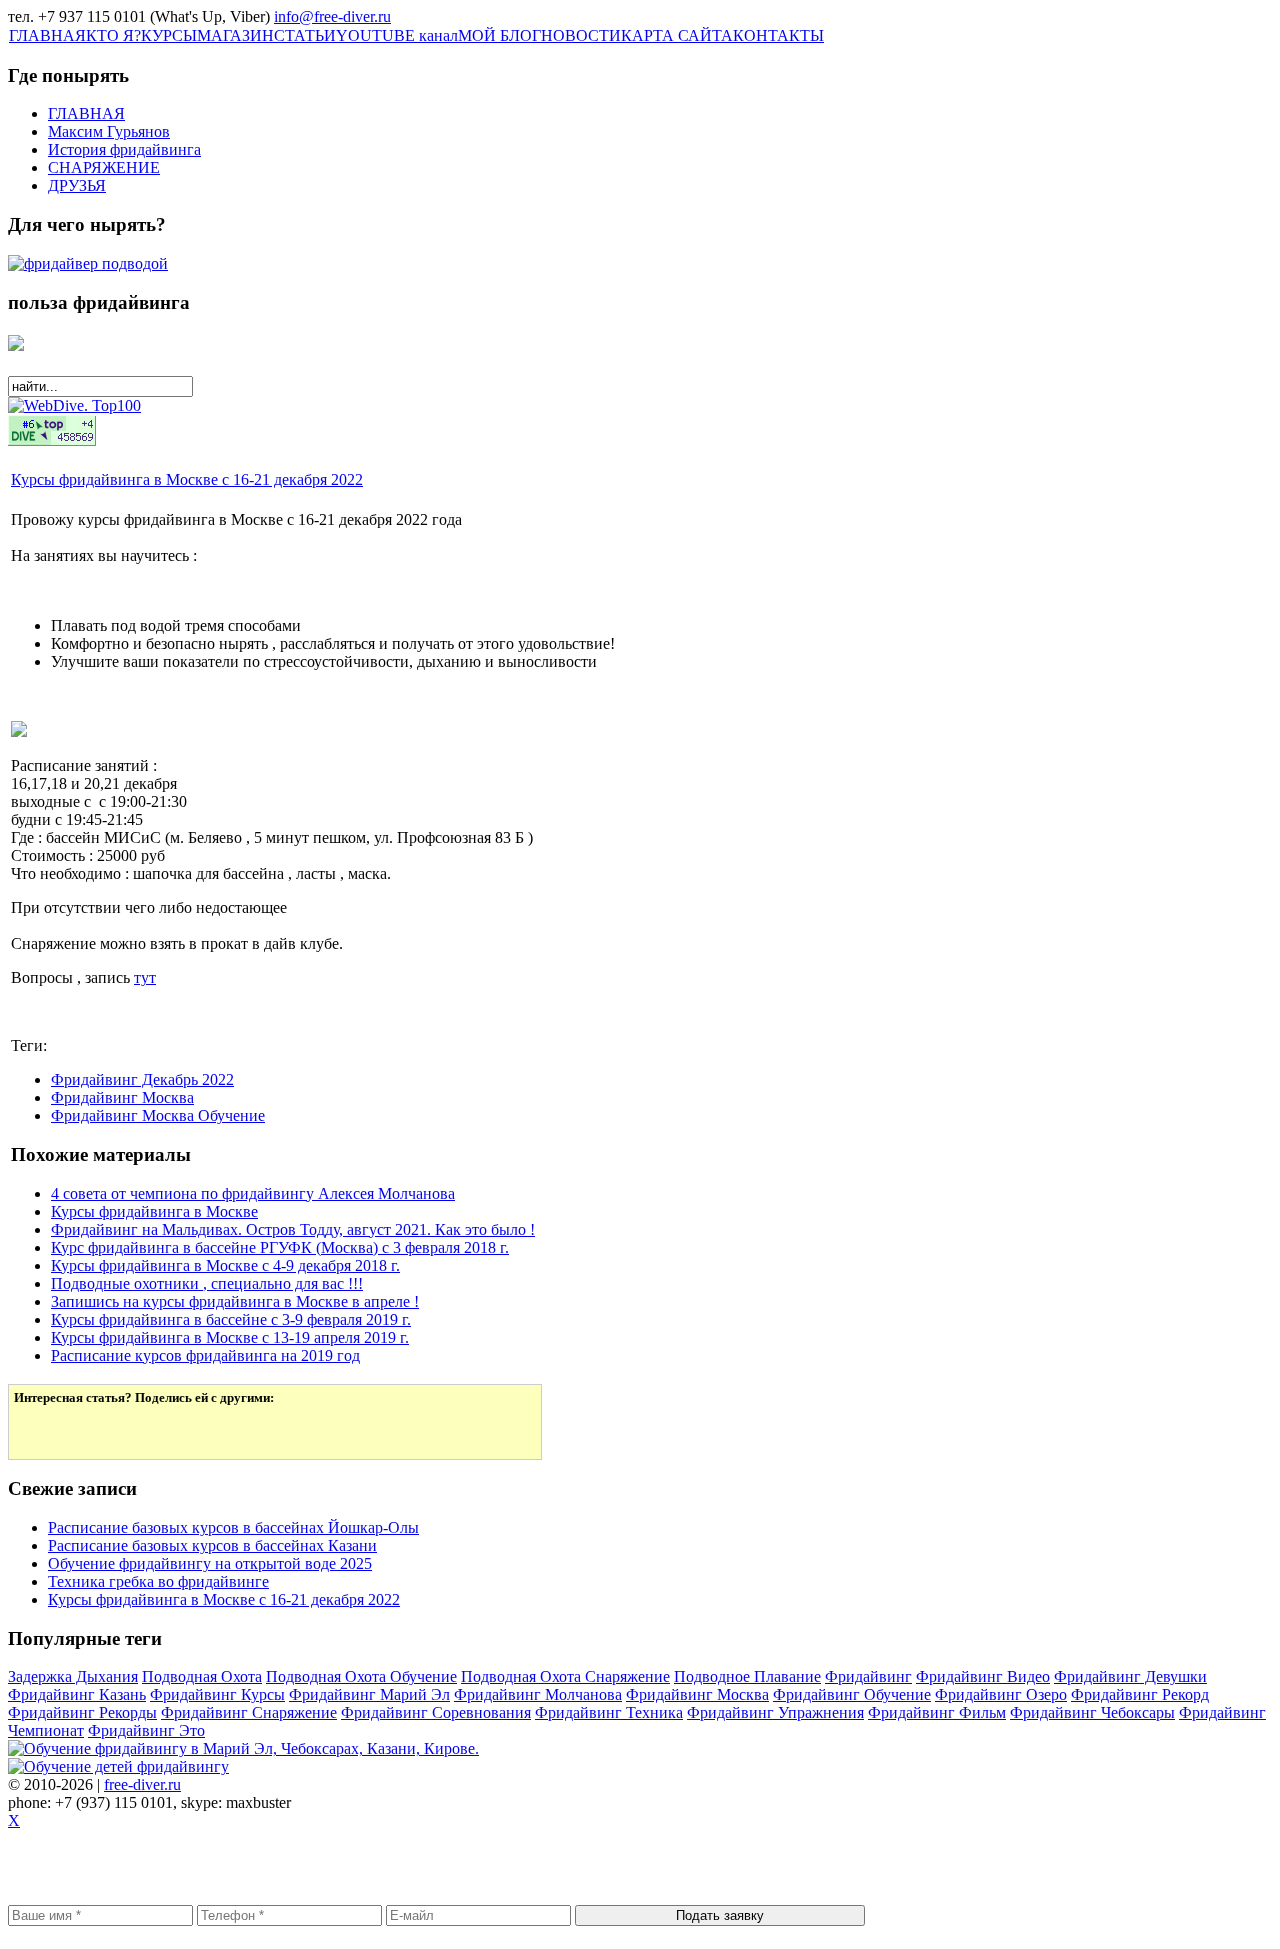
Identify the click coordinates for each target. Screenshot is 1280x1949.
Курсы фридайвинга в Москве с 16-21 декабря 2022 (187, 479)
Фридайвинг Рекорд (1140, 1694)
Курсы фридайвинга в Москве (154, 1211)
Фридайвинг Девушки (1130, 1676)
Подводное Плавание (747, 1676)
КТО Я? (113, 35)
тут (145, 977)
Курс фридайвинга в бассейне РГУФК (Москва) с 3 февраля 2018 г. (280, 1247)
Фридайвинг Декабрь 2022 (142, 1079)
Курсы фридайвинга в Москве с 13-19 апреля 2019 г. (230, 1337)
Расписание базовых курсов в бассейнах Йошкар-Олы (233, 1527)
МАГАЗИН (235, 35)
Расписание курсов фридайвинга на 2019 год (205, 1355)
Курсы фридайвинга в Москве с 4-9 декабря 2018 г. (225, 1265)
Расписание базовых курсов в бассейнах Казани (212, 1545)
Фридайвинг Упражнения (775, 1712)
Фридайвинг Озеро (1001, 1694)
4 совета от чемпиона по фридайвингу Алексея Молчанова (253, 1193)
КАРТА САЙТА (677, 35)
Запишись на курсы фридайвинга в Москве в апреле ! (235, 1301)
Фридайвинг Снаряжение (249, 1712)
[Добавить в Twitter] (43, 1430)
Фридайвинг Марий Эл (369, 1694)
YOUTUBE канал (397, 35)
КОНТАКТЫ (778, 35)
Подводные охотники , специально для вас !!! (207, 1283)
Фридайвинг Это (146, 1730)
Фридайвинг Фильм (937, 1712)
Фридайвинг (868, 1676)
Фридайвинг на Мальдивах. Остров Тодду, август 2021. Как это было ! (293, 1229)
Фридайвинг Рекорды (82, 1712)
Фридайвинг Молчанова (538, 1694)
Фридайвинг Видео (983, 1676)
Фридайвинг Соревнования (436, 1712)
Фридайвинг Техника (609, 1712)
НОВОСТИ (581, 35)
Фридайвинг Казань (77, 1694)
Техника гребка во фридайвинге (158, 1581)
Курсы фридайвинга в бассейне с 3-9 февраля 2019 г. (231, 1319)
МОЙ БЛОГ (499, 35)
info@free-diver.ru (332, 16)
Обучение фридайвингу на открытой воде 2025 (210, 1563)
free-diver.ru (142, 1784)
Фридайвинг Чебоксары (1092, 1712)
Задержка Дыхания (73, 1676)
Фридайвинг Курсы (217, 1694)
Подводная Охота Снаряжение (565, 1676)
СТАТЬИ (305, 35)
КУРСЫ (169, 35)
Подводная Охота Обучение (361, 1676)
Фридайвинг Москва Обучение (158, 1115)
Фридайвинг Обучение (852, 1694)
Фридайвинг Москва (122, 1097)
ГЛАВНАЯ (47, 35)
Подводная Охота (202, 1676)
